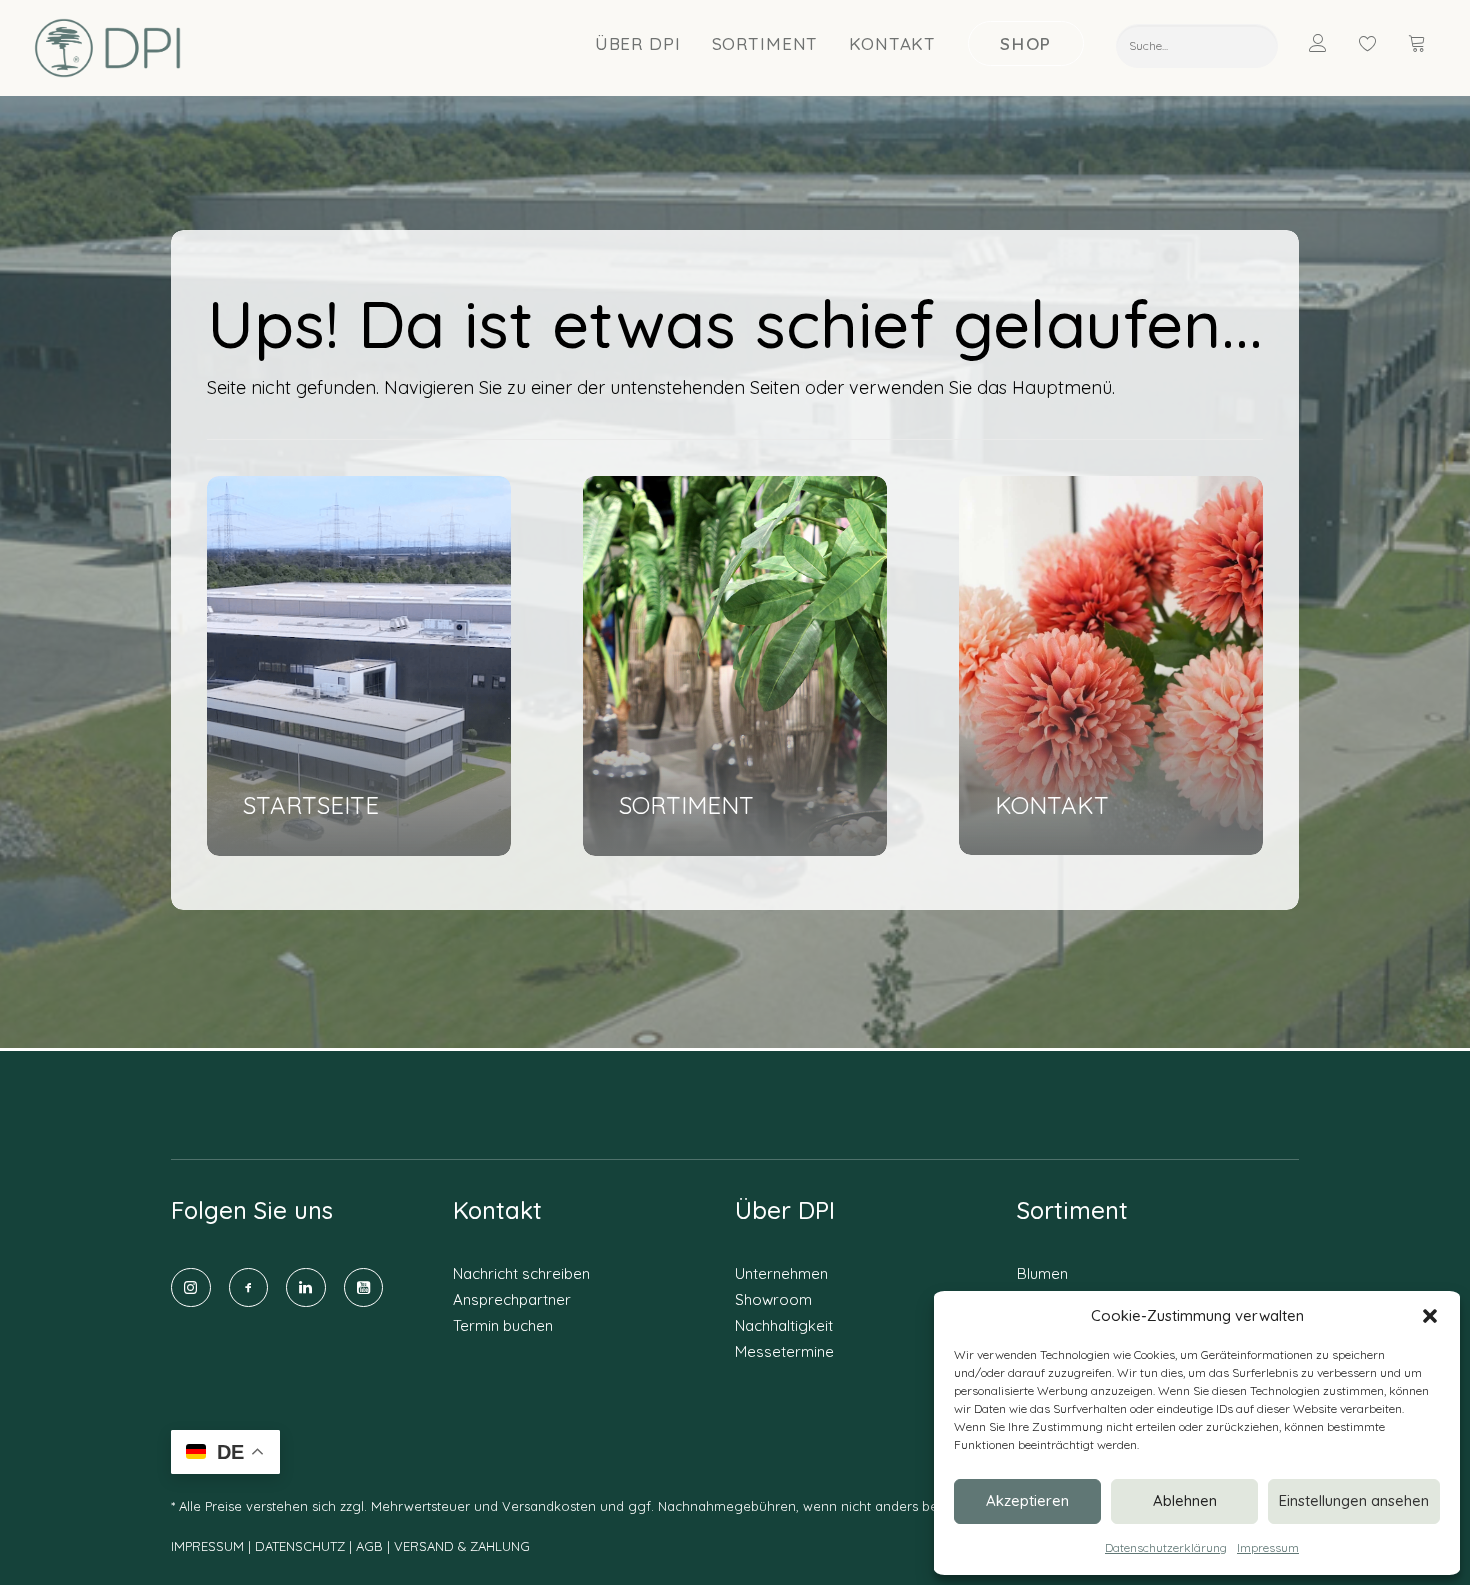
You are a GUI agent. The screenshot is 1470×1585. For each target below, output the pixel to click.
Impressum (1268, 1547)
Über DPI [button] (638, 43)
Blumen (1042, 1273)
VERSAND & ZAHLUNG (462, 1546)
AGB (369, 1546)
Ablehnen (1185, 1500)
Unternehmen (781, 1273)
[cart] (1419, 43)
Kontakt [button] (892, 43)
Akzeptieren (1027, 1500)
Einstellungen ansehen (1354, 1500)
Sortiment (765, 43)
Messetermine (784, 1351)
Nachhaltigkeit (784, 1325)
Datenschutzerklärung (1166, 1547)
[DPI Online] (108, 48)
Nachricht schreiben (521, 1273)
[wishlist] (1377, 43)
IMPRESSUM (207, 1546)
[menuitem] (638, 43)
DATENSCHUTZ (302, 1546)
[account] (1330, 43)
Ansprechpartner (512, 1299)
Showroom (773, 1299)
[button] (1430, 1316)
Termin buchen (503, 1325)
